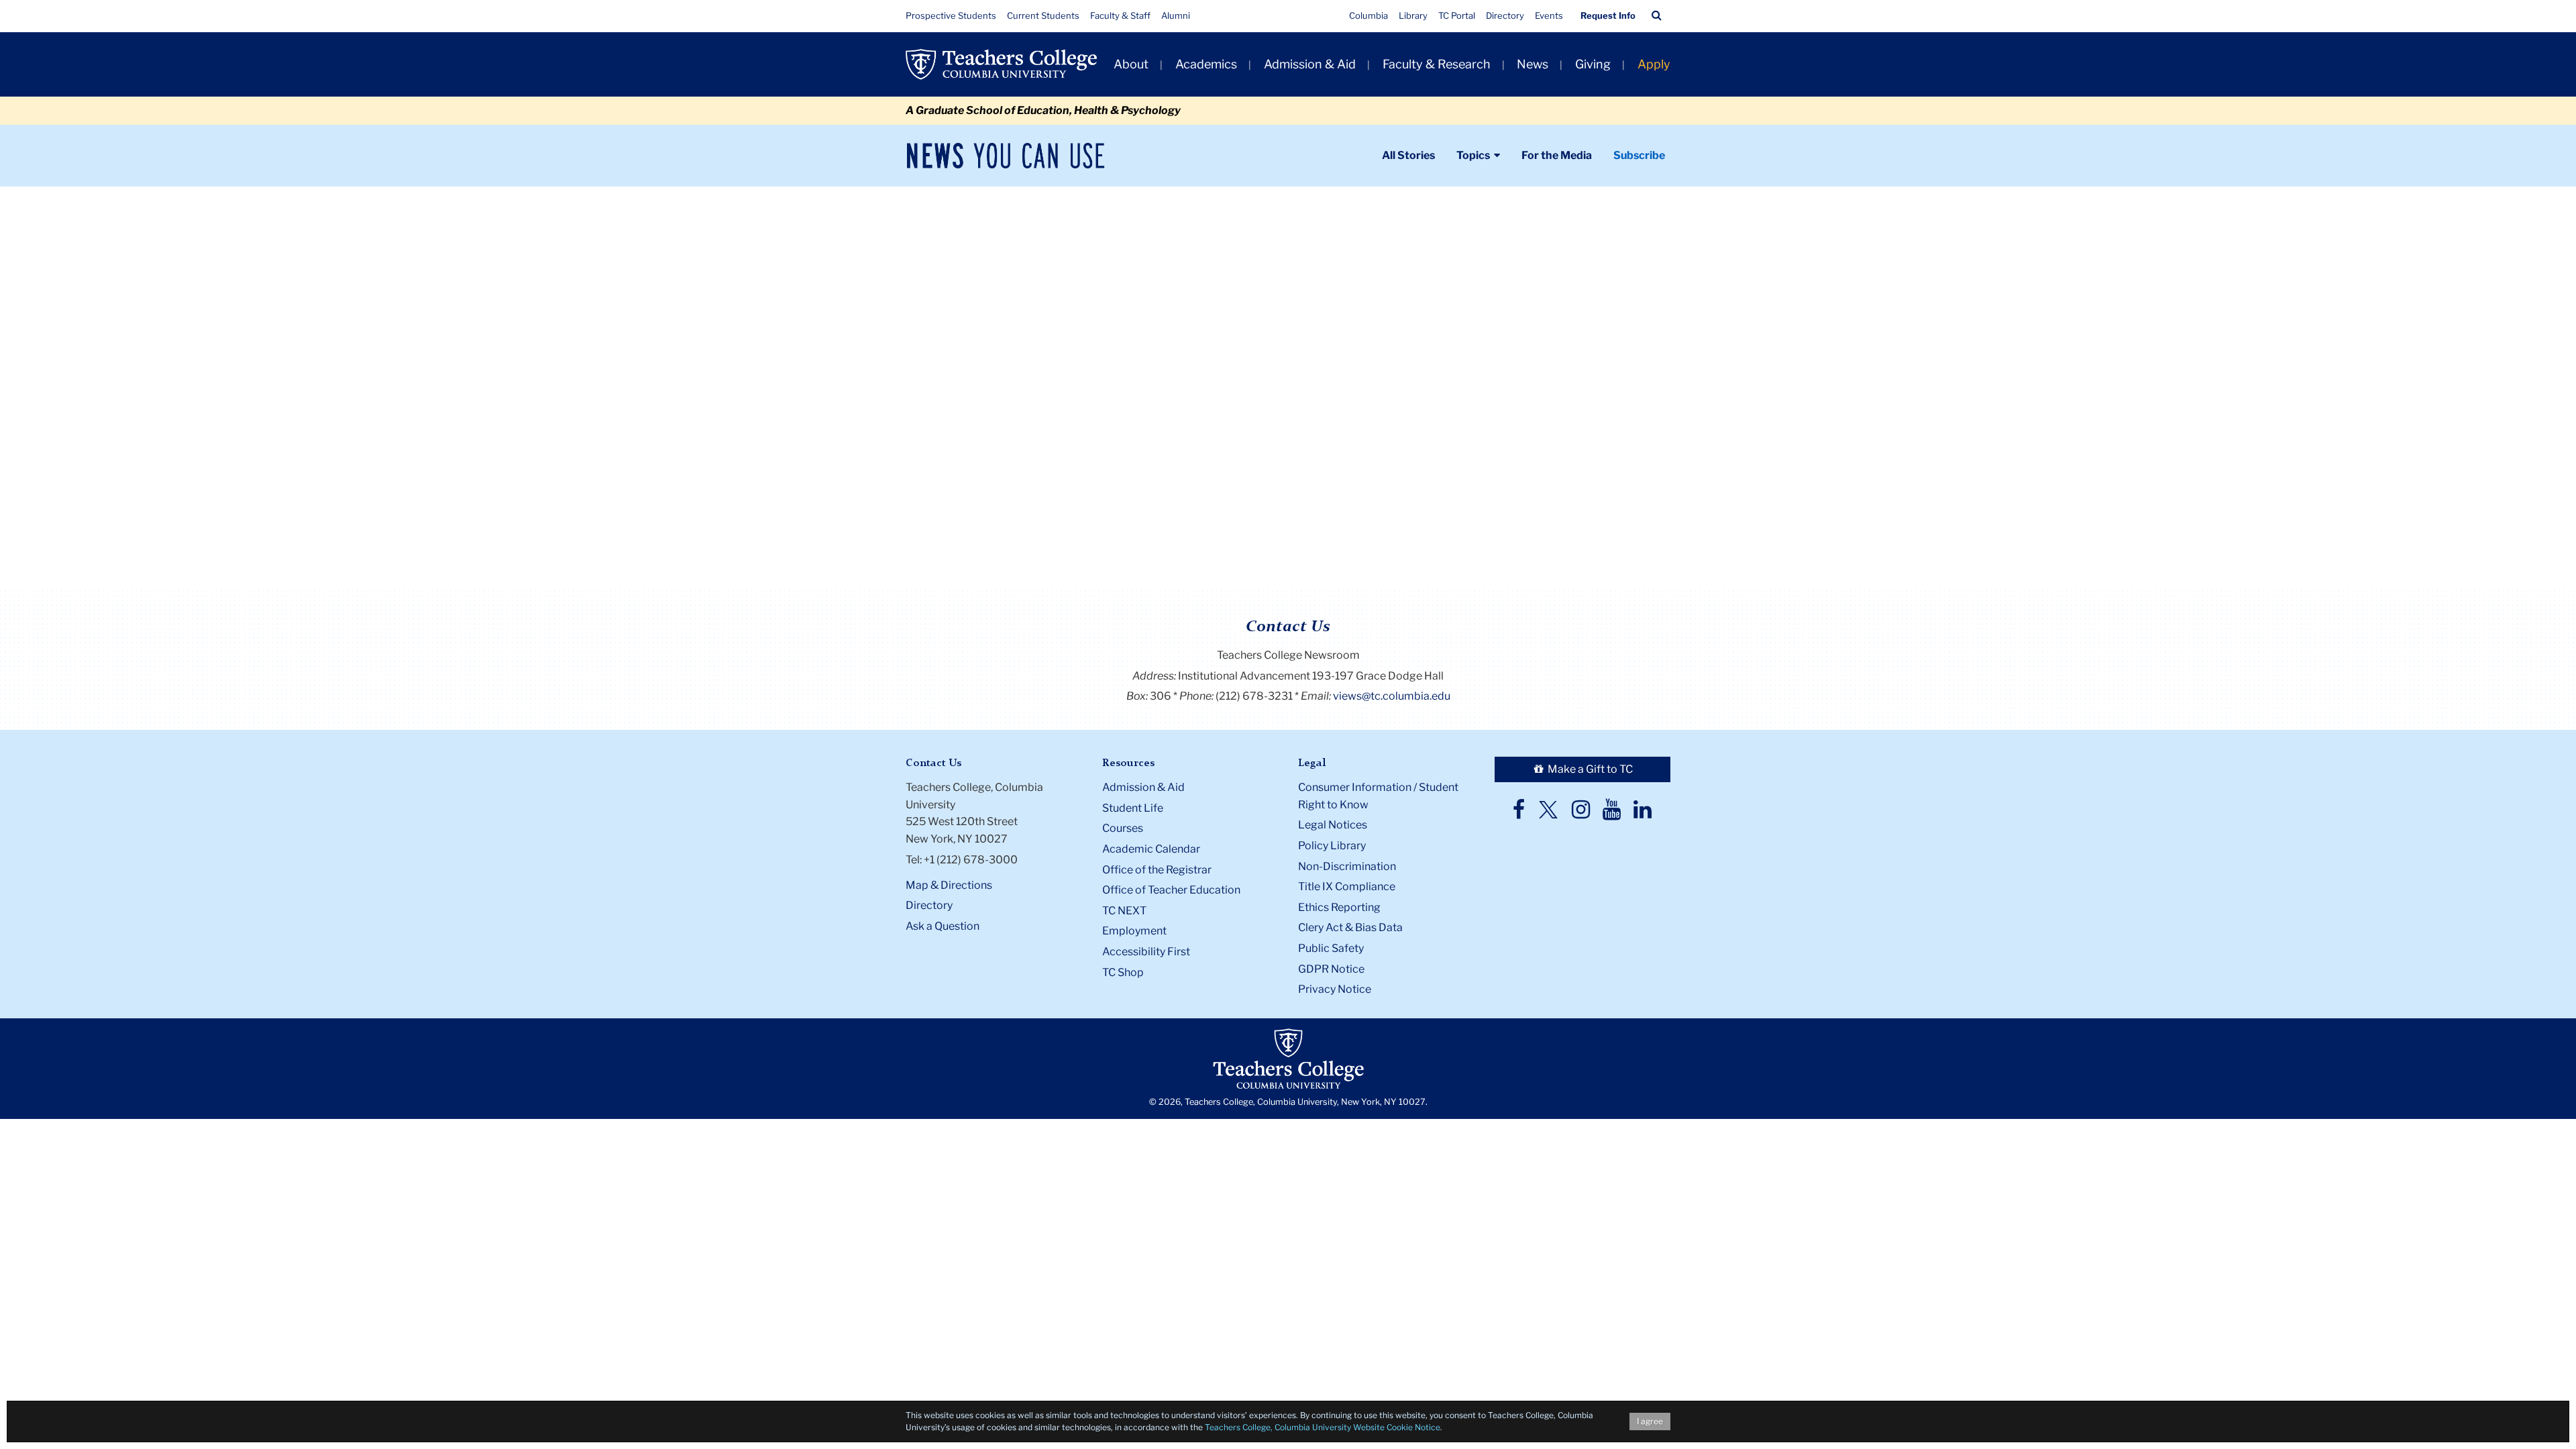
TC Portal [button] (1457, 15)
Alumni (1176, 15)
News (1533, 64)
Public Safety (1331, 948)
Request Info (1608, 15)
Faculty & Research (1437, 64)
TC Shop (1123, 972)
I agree (1650, 1421)
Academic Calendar (1151, 849)
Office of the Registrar (1157, 870)
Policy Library (1332, 846)
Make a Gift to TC (1589, 769)
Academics (1206, 64)
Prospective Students (951, 15)
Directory (1505, 15)
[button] (1657, 15)
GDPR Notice (1331, 969)
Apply (1654, 64)
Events (1549, 15)
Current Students (1043, 15)
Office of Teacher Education (1171, 890)
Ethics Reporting (1339, 907)
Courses (1123, 828)
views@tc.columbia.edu (1392, 696)
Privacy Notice (1335, 989)
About (1131, 64)
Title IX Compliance (1347, 887)
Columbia (1368, 15)
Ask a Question (943, 926)
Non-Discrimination (1347, 866)
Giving (1593, 64)
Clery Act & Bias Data (1350, 927)
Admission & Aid (1310, 64)
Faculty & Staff (1120, 15)
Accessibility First (1146, 952)
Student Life (1133, 808)
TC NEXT (1124, 911)
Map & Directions (949, 885)
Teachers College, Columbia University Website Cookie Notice (1323, 1427)
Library (1413, 15)
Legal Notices (1333, 825)
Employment (1134, 931)
